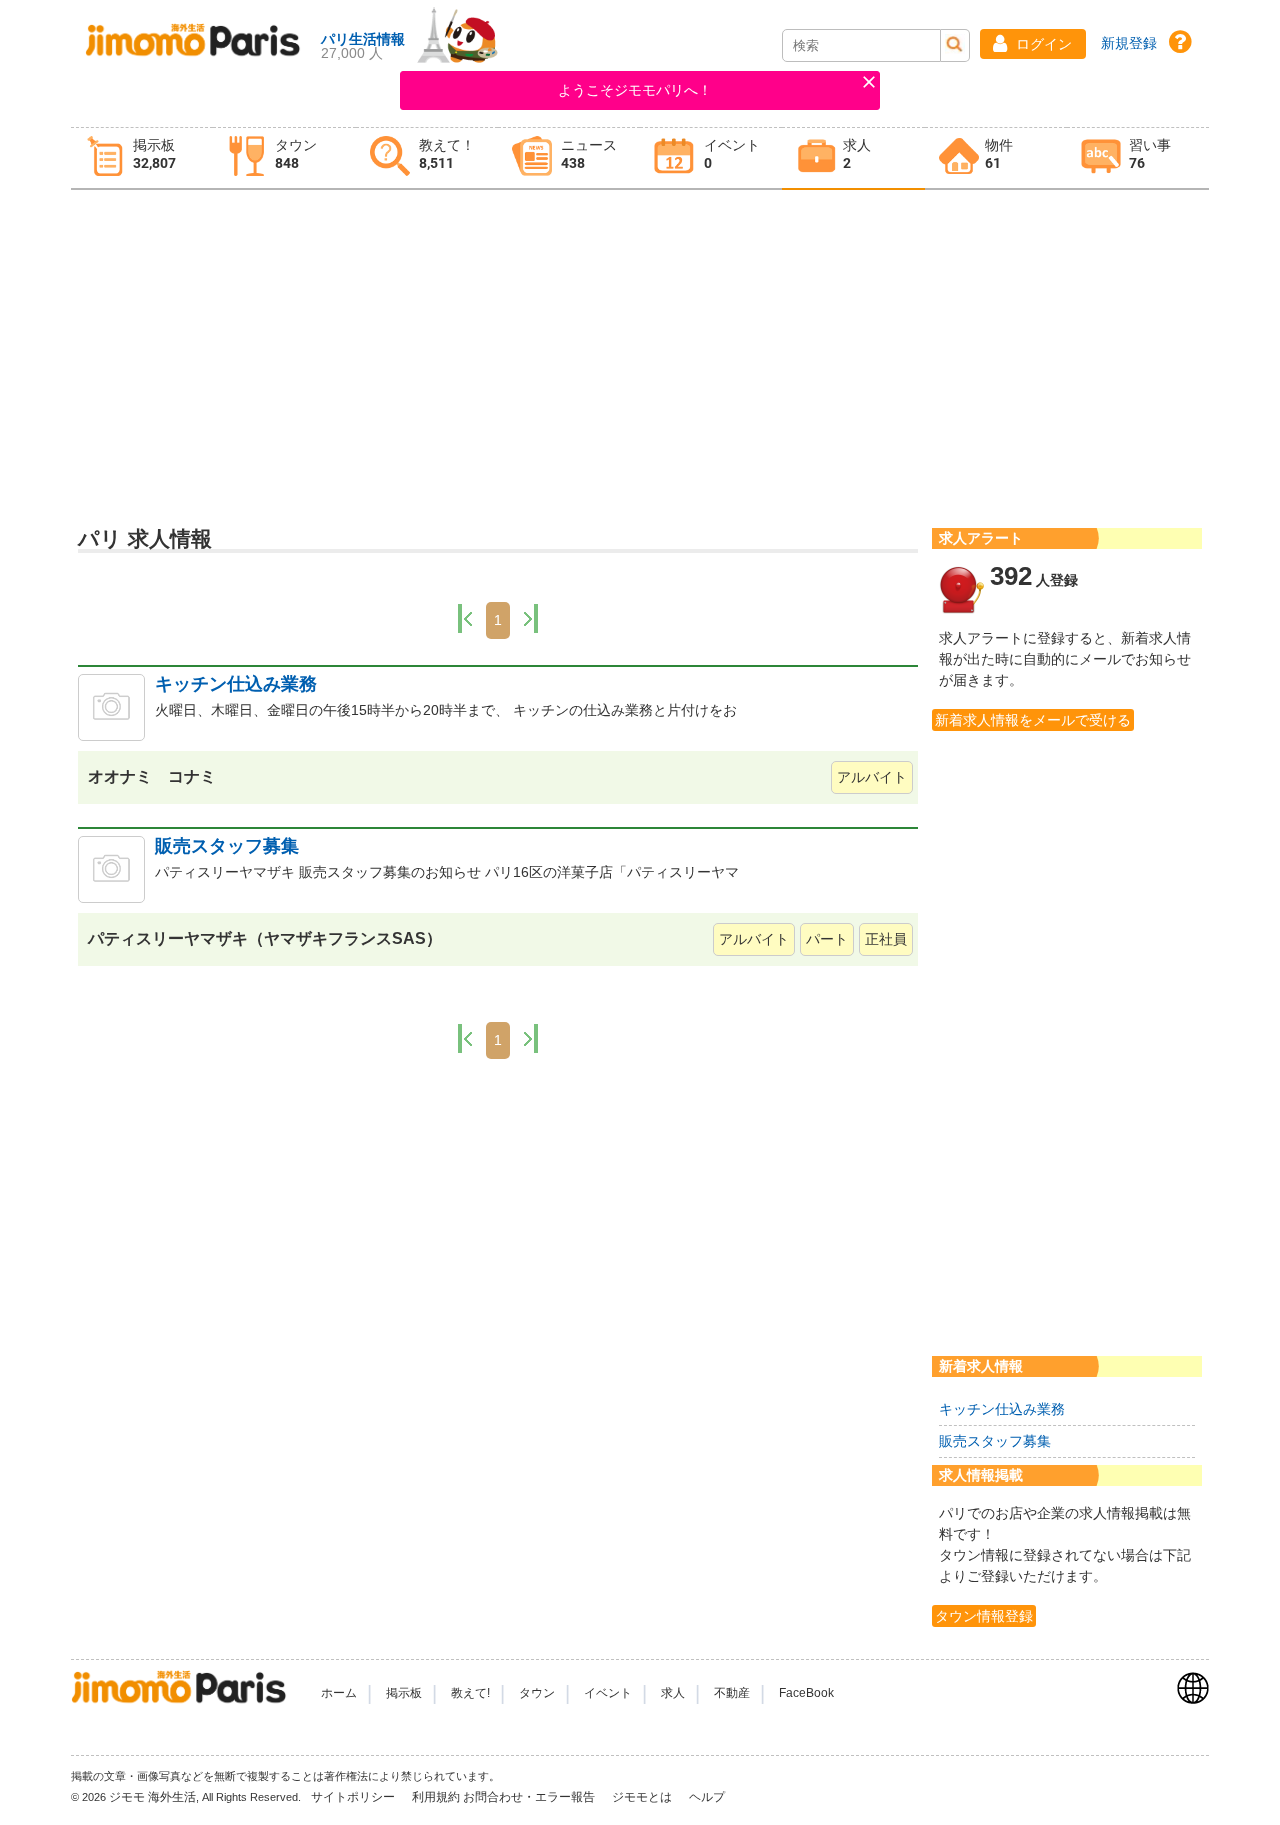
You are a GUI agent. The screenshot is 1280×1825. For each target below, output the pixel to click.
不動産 (732, 1693)
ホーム (339, 1693)
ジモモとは (643, 1797)
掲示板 (404, 1693)
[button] (1033, 44)
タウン (537, 1693)
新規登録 (1129, 43)
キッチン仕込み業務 (236, 684)
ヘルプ (707, 1797)
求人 (673, 1693)
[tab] (142, 158)
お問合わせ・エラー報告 (530, 1797)
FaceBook (806, 1693)
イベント (608, 1693)
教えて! (470, 1693)
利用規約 (436, 1797)
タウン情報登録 (984, 1616)
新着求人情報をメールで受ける (1033, 720)
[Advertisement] (640, 351)
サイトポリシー (354, 1797)
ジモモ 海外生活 (152, 1797)
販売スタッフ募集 (227, 846)
